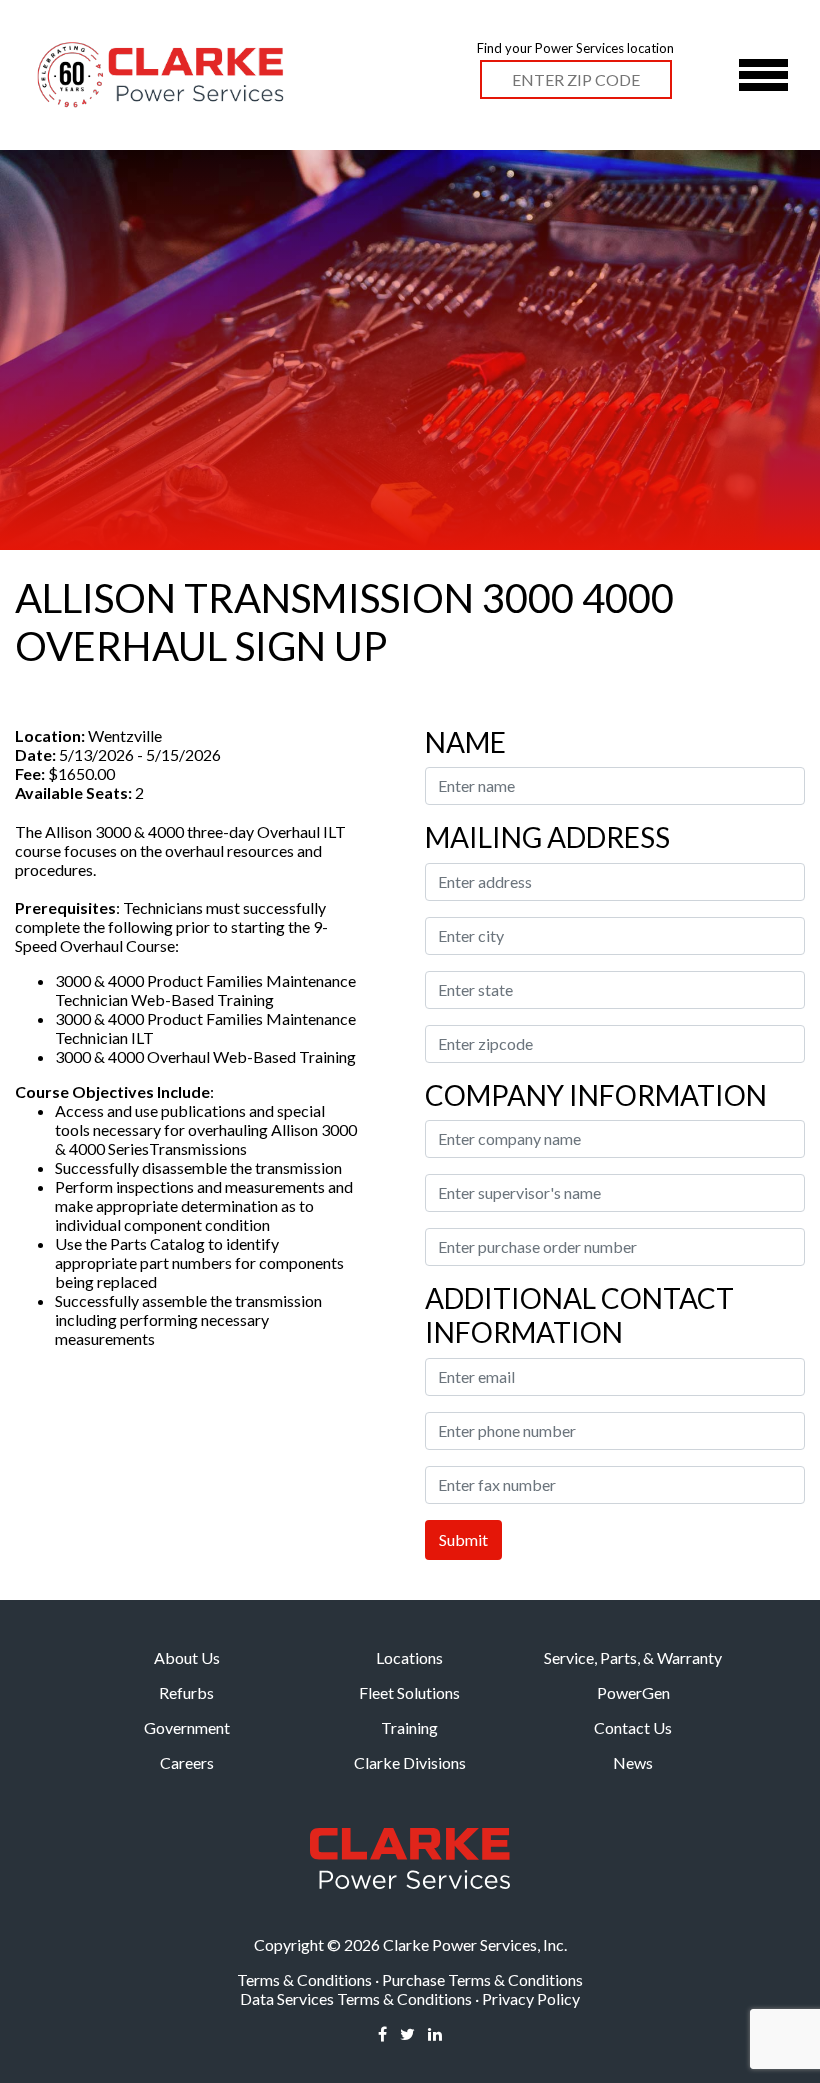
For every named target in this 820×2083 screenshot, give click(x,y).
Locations (409, 1657)
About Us (187, 1657)
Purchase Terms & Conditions (482, 1979)
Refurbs (186, 1692)
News (633, 1762)
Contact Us (633, 1727)
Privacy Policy (531, 1998)
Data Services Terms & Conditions (356, 1998)
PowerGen (633, 1692)
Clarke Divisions (410, 1762)
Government (187, 1727)
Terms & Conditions (304, 1979)
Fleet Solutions (409, 1692)
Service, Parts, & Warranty (633, 1657)
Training (409, 1727)
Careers (187, 1762)
